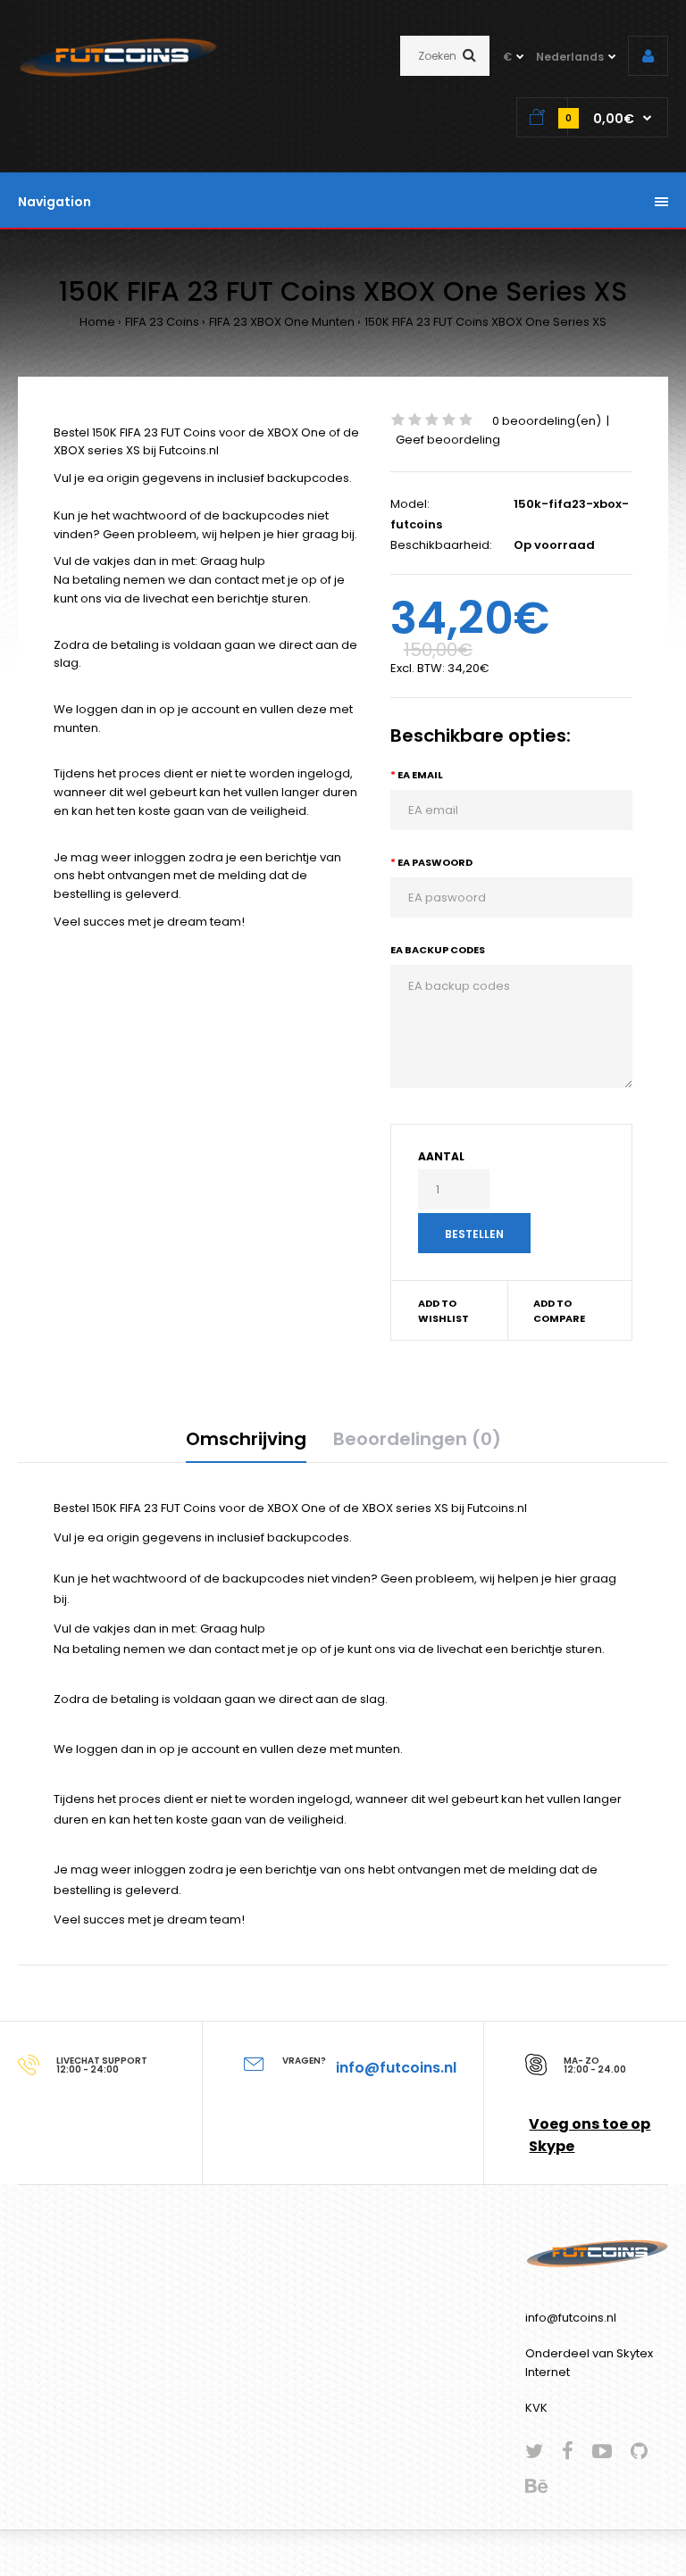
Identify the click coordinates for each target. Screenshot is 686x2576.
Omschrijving (246, 1439)
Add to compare (559, 1311)
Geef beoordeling (448, 440)
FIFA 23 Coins (162, 322)
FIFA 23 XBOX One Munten (282, 322)
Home (97, 322)
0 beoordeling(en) (547, 421)
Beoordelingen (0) (417, 1439)
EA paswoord (435, 862)
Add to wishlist (443, 1311)
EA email (420, 775)
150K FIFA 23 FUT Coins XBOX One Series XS (485, 322)
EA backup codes (438, 950)
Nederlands (570, 57)
